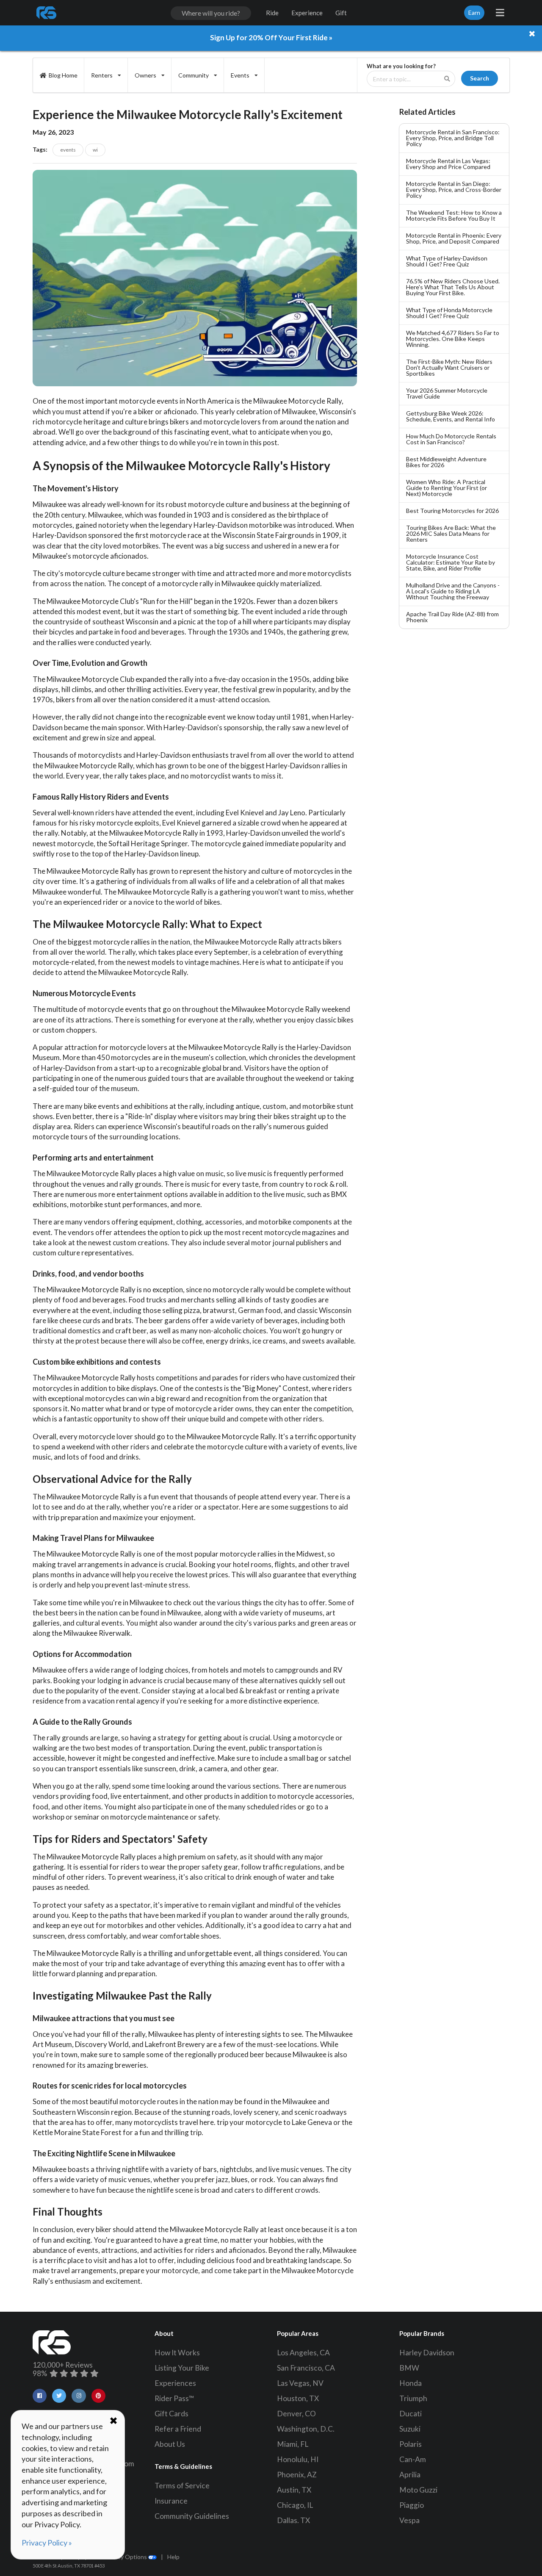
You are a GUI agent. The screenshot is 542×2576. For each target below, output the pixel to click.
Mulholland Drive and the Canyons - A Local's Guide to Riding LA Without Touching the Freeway (453, 591)
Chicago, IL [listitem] (295, 2505)
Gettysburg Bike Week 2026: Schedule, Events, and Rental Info (451, 416)
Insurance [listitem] (171, 2501)
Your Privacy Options (120, 2557)
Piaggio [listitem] (412, 2505)
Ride (272, 13)
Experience (307, 13)
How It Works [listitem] (177, 2353)
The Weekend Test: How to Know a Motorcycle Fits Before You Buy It (454, 215)
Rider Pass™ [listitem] (174, 2398)
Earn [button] (474, 12)
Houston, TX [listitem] (298, 2398)
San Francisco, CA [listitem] (306, 2368)
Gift (341, 13)
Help (173, 2557)
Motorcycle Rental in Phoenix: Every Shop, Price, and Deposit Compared (454, 238)
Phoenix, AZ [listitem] (297, 2475)
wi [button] (95, 150)
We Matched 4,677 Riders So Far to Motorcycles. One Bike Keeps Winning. (453, 339)
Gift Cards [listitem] (171, 2414)
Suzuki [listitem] (410, 2429)
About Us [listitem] (170, 2444)
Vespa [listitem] (409, 2520)
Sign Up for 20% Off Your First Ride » (271, 37)
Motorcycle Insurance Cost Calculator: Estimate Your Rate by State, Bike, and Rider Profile (451, 562)
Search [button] (480, 78)
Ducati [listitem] (411, 2414)
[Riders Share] (47, 13)
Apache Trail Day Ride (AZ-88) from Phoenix (452, 617)
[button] (40, 2396)
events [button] (68, 150)
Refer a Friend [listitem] (178, 2429)
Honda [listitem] (411, 2383)
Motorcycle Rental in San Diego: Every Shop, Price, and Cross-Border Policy (454, 190)
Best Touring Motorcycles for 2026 (452, 511)
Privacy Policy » (47, 2543)
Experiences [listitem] (175, 2383)
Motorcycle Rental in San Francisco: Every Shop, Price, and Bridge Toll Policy (453, 138)
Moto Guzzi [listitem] (418, 2490)
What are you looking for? (401, 66)
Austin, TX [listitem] (294, 2490)
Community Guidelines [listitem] (192, 2516)
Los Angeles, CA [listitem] (303, 2353)
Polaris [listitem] (411, 2444)
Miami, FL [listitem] (293, 2444)
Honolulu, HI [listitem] (298, 2459)
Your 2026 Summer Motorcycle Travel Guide (447, 393)
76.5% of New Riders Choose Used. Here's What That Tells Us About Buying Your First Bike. (453, 287)
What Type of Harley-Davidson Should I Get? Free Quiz (447, 261)
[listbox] (106, 75)
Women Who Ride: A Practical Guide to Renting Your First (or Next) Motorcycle (447, 488)
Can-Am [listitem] (413, 2459)
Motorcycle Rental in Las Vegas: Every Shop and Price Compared (448, 164)
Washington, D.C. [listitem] (306, 2429)
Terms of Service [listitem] (182, 2486)
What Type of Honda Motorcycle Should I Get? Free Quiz (449, 313)
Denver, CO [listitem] (296, 2414)
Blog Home (63, 75)
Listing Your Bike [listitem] (182, 2368)
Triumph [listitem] (413, 2398)
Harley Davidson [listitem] (427, 2353)
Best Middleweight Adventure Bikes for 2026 (446, 462)
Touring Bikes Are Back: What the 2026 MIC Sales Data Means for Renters (451, 533)
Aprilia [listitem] (410, 2475)
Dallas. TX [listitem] (293, 2520)
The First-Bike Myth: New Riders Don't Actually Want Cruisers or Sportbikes (449, 367)
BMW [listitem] (409, 2368)
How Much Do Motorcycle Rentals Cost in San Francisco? (451, 439)
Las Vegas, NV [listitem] (300, 2383)
